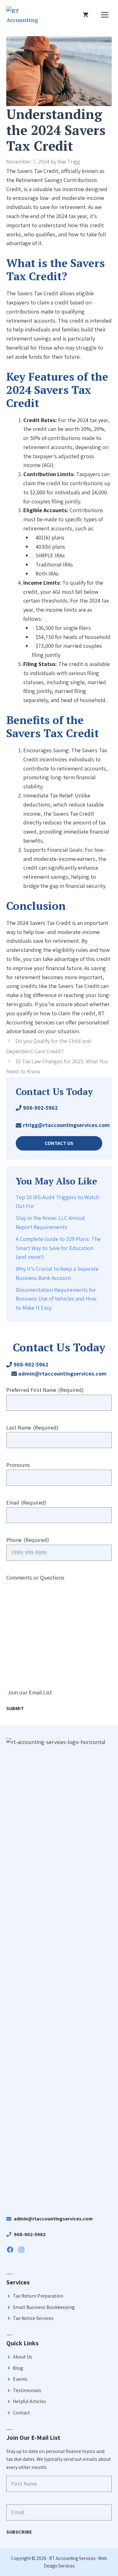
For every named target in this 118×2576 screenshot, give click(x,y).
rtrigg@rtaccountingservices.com (66, 1125)
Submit (15, 1708)
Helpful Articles (29, 2401)
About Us (22, 2357)
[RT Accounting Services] (22, 15)
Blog (18, 2368)
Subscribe (19, 2532)
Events (20, 2379)
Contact (21, 2413)
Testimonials (27, 2390)
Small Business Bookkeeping (44, 2307)
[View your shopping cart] (86, 15)
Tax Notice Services (33, 2318)
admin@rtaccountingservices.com (62, 1374)
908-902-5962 (40, 1108)
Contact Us (59, 1143)
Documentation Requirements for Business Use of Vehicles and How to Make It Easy (56, 1299)
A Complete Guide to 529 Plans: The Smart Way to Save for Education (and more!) (58, 1248)
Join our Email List (30, 1692)
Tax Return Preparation (38, 2296)
